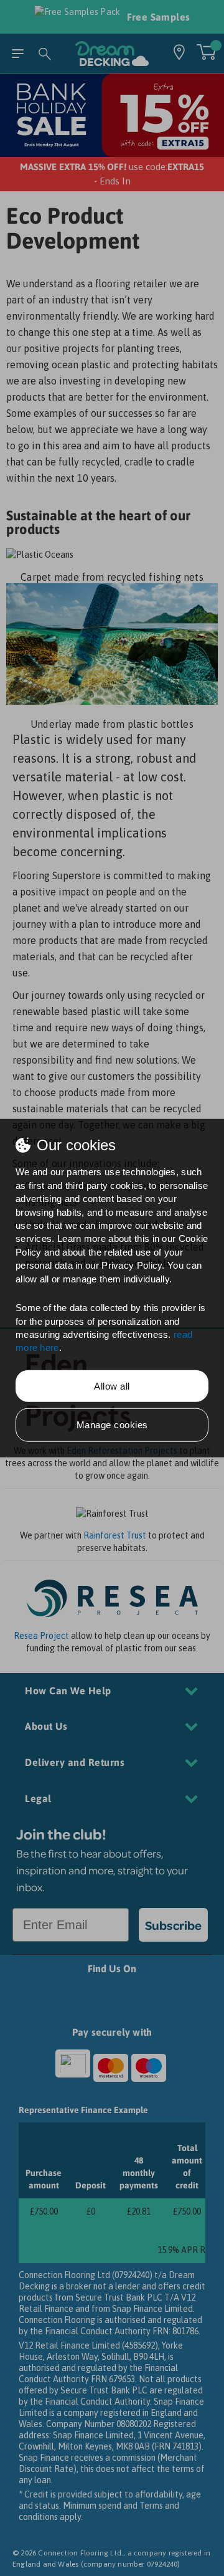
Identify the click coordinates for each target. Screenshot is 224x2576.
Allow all (112, 1386)
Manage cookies (112, 1425)
